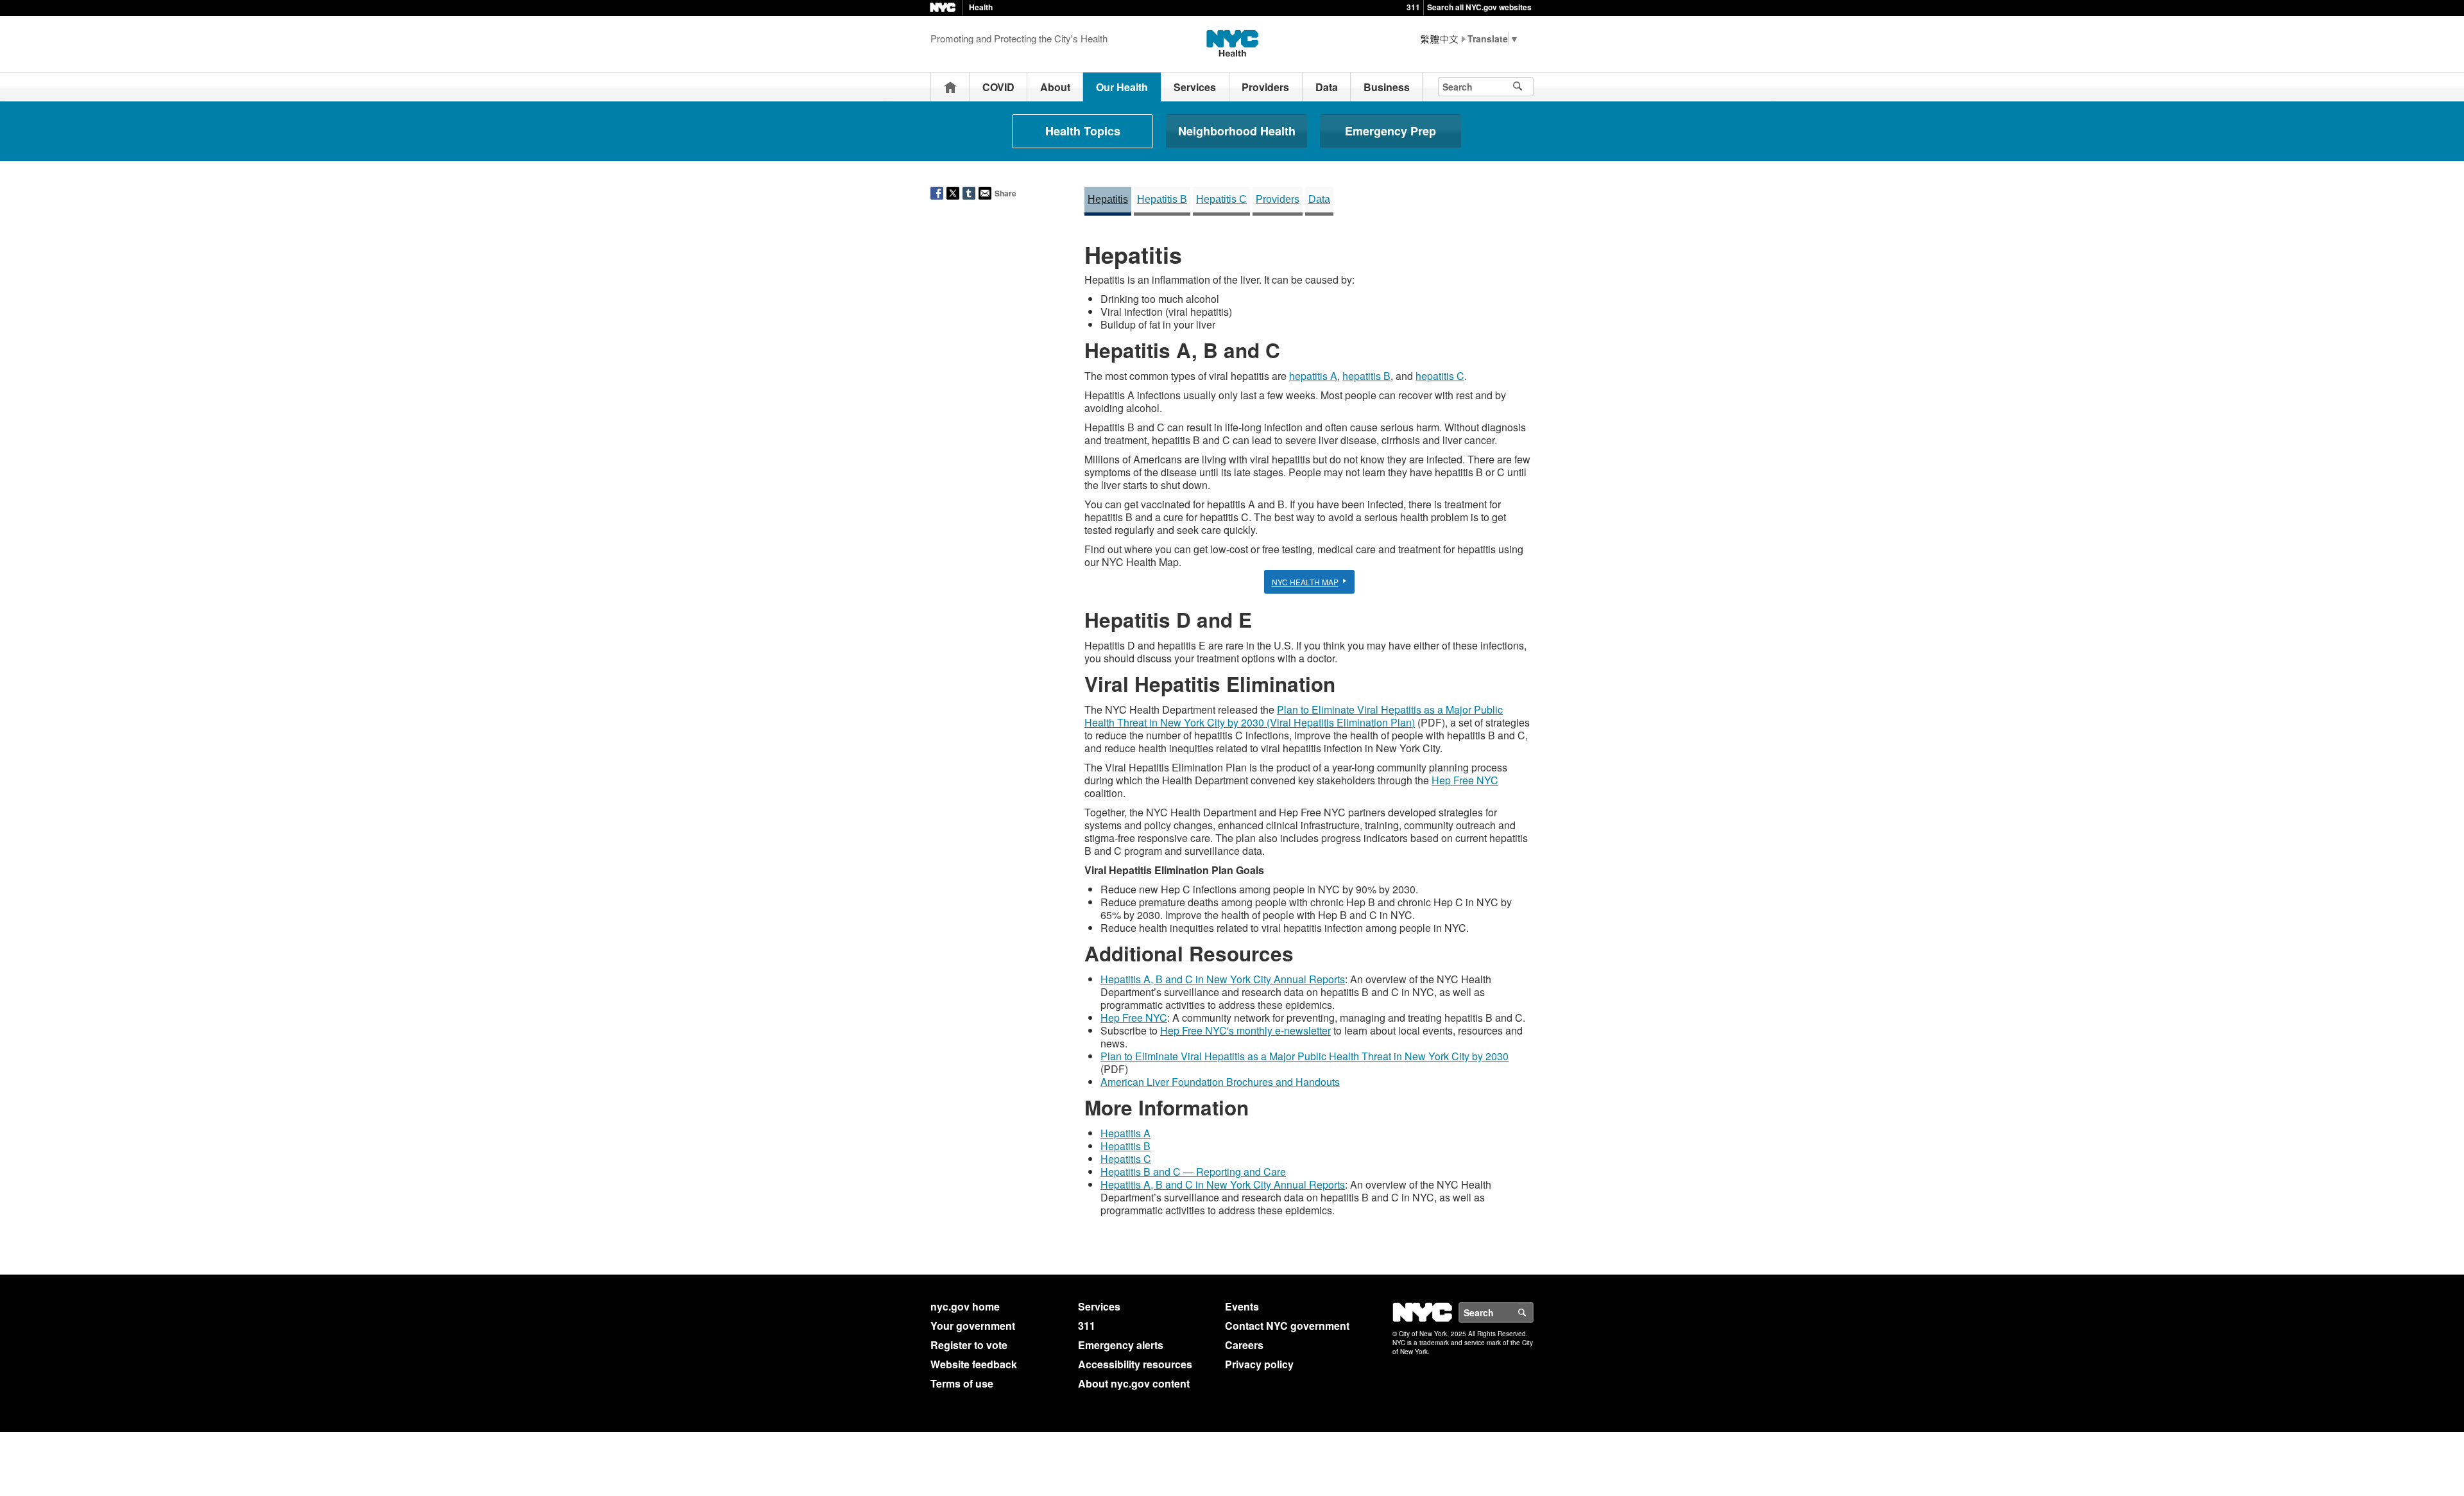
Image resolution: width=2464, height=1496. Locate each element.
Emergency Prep (1390, 131)
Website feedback (974, 1364)
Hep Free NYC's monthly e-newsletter (1245, 1030)
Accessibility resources (1135, 1364)
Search (1533, 1312)
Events (1242, 1306)
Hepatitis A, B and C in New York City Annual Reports (1223, 979)
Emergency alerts (1121, 1345)
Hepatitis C (1221, 199)
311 (1413, 7)
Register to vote (969, 1345)
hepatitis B (1366, 376)
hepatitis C (1440, 376)
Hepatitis (1108, 199)
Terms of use (962, 1383)
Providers (1265, 87)
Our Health (1122, 87)
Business (1387, 87)
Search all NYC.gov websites (1479, 7)
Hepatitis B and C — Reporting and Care (1193, 1172)
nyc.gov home (965, 1306)
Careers (1244, 1345)
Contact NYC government (1287, 1326)
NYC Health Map (1305, 582)
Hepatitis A (1125, 1133)
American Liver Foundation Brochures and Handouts (1220, 1082)
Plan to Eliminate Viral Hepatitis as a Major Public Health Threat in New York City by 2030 (1305, 1056)
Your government (973, 1326)
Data (1327, 87)
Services (1195, 87)
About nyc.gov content (1134, 1383)
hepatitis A (1313, 376)
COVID (998, 87)
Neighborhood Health (1237, 131)
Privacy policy (1259, 1364)
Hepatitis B (1162, 199)
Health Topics (1083, 131)
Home (950, 87)
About (1055, 87)
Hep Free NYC (1465, 780)
